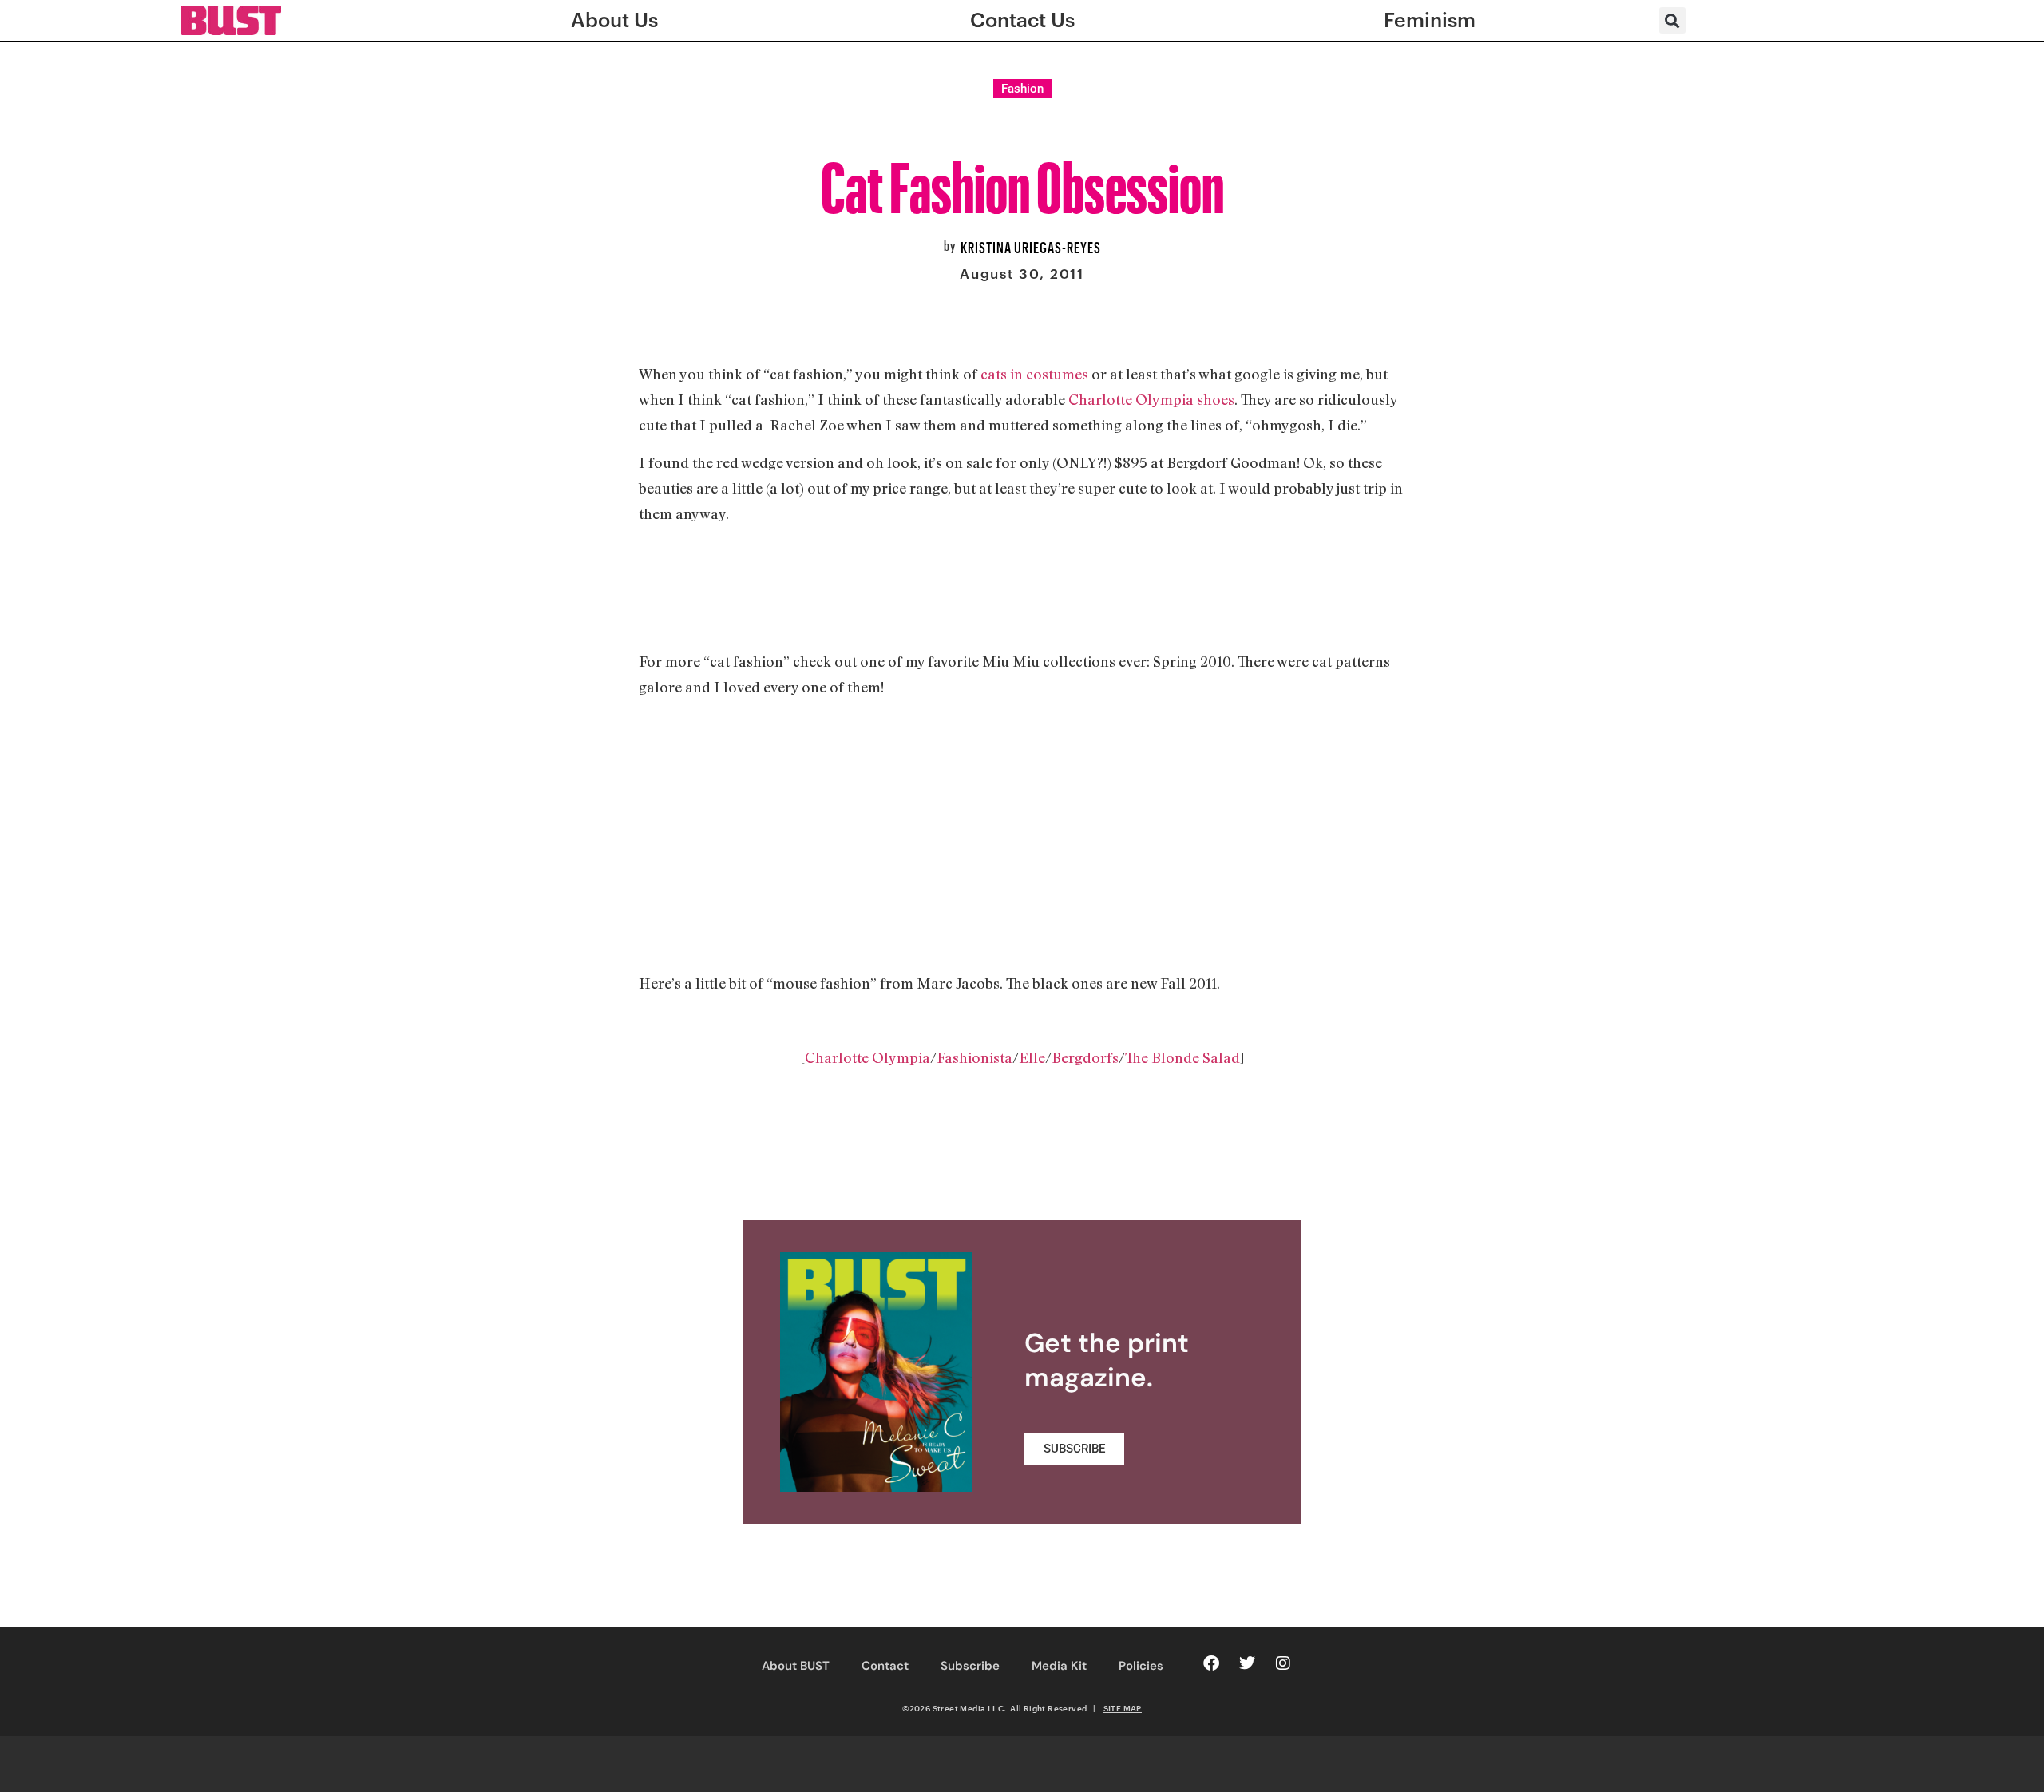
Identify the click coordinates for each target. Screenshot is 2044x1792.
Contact (885, 1666)
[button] (1672, 20)
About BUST (796, 1666)
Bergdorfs (1085, 1057)
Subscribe (970, 1666)
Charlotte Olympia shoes (1151, 399)
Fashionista (974, 1057)
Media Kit (1059, 1666)
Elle (1032, 1057)
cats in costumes (1034, 374)
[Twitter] (1247, 1663)
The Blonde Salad (1182, 1057)
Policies (1141, 1666)
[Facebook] (1211, 1663)
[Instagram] (1283, 1663)
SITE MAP (1123, 1708)
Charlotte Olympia (868, 1057)
